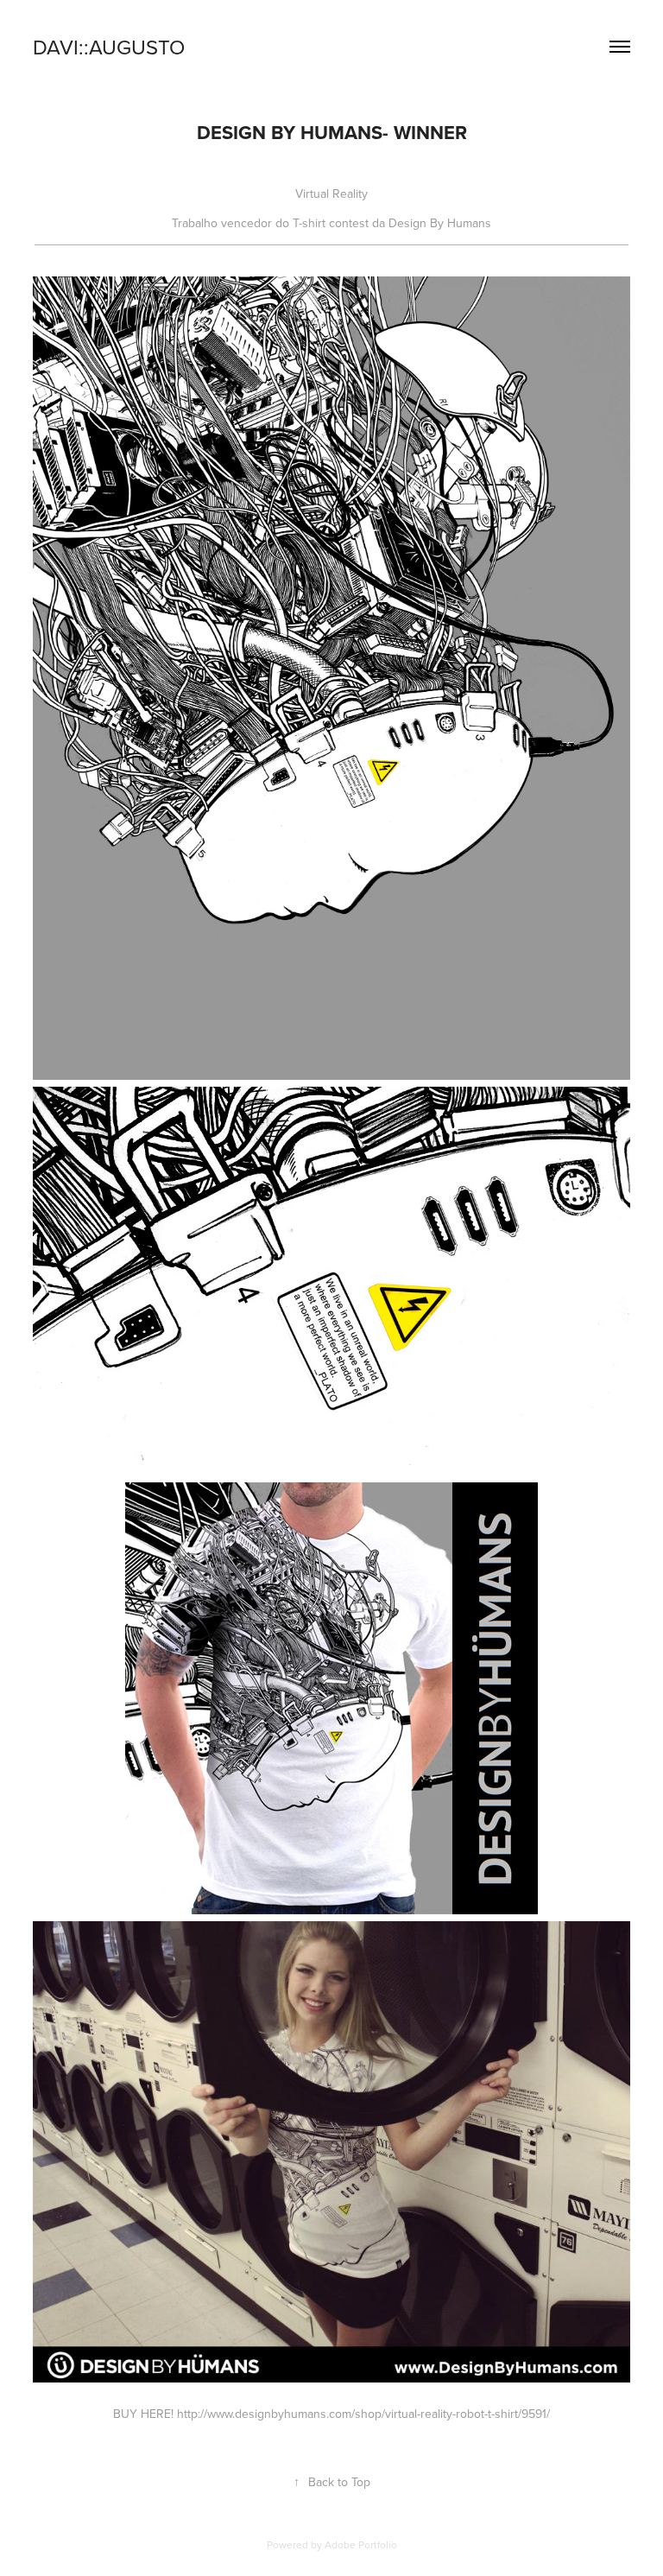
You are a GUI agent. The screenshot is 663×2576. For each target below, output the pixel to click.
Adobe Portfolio (361, 2544)
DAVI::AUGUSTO (109, 47)
